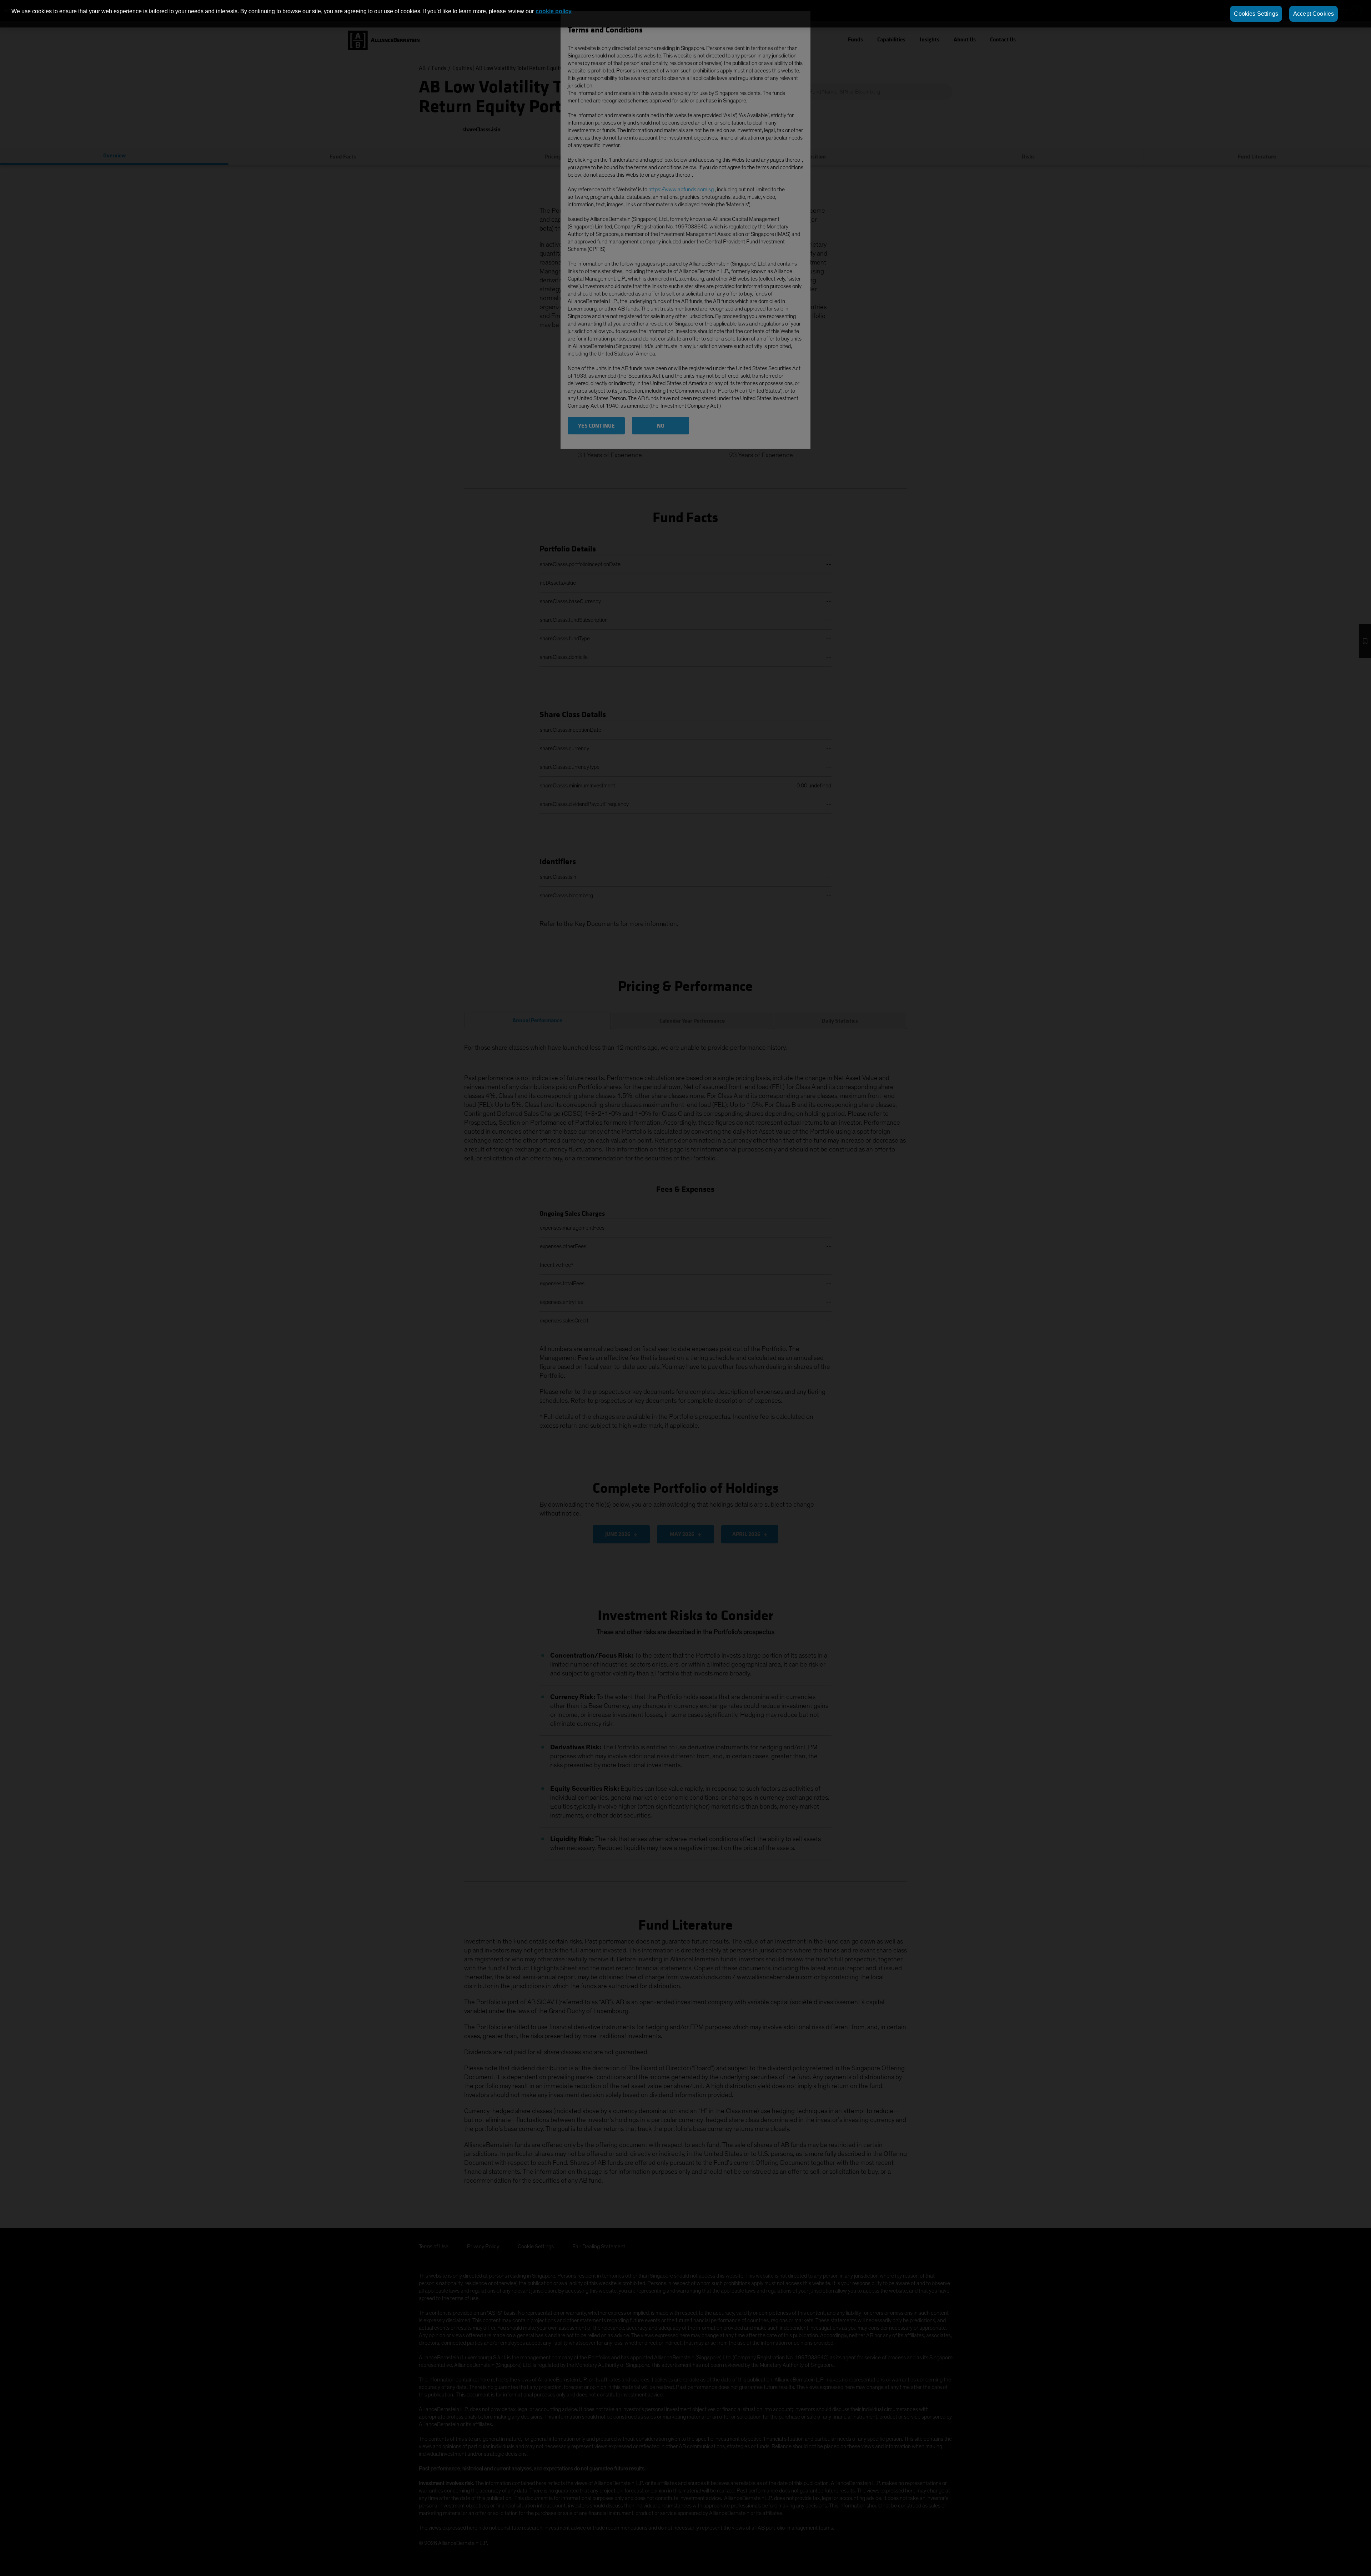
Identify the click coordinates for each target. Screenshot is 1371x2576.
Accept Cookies (1314, 14)
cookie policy (554, 11)
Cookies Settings (1256, 14)
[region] (685, 14)
